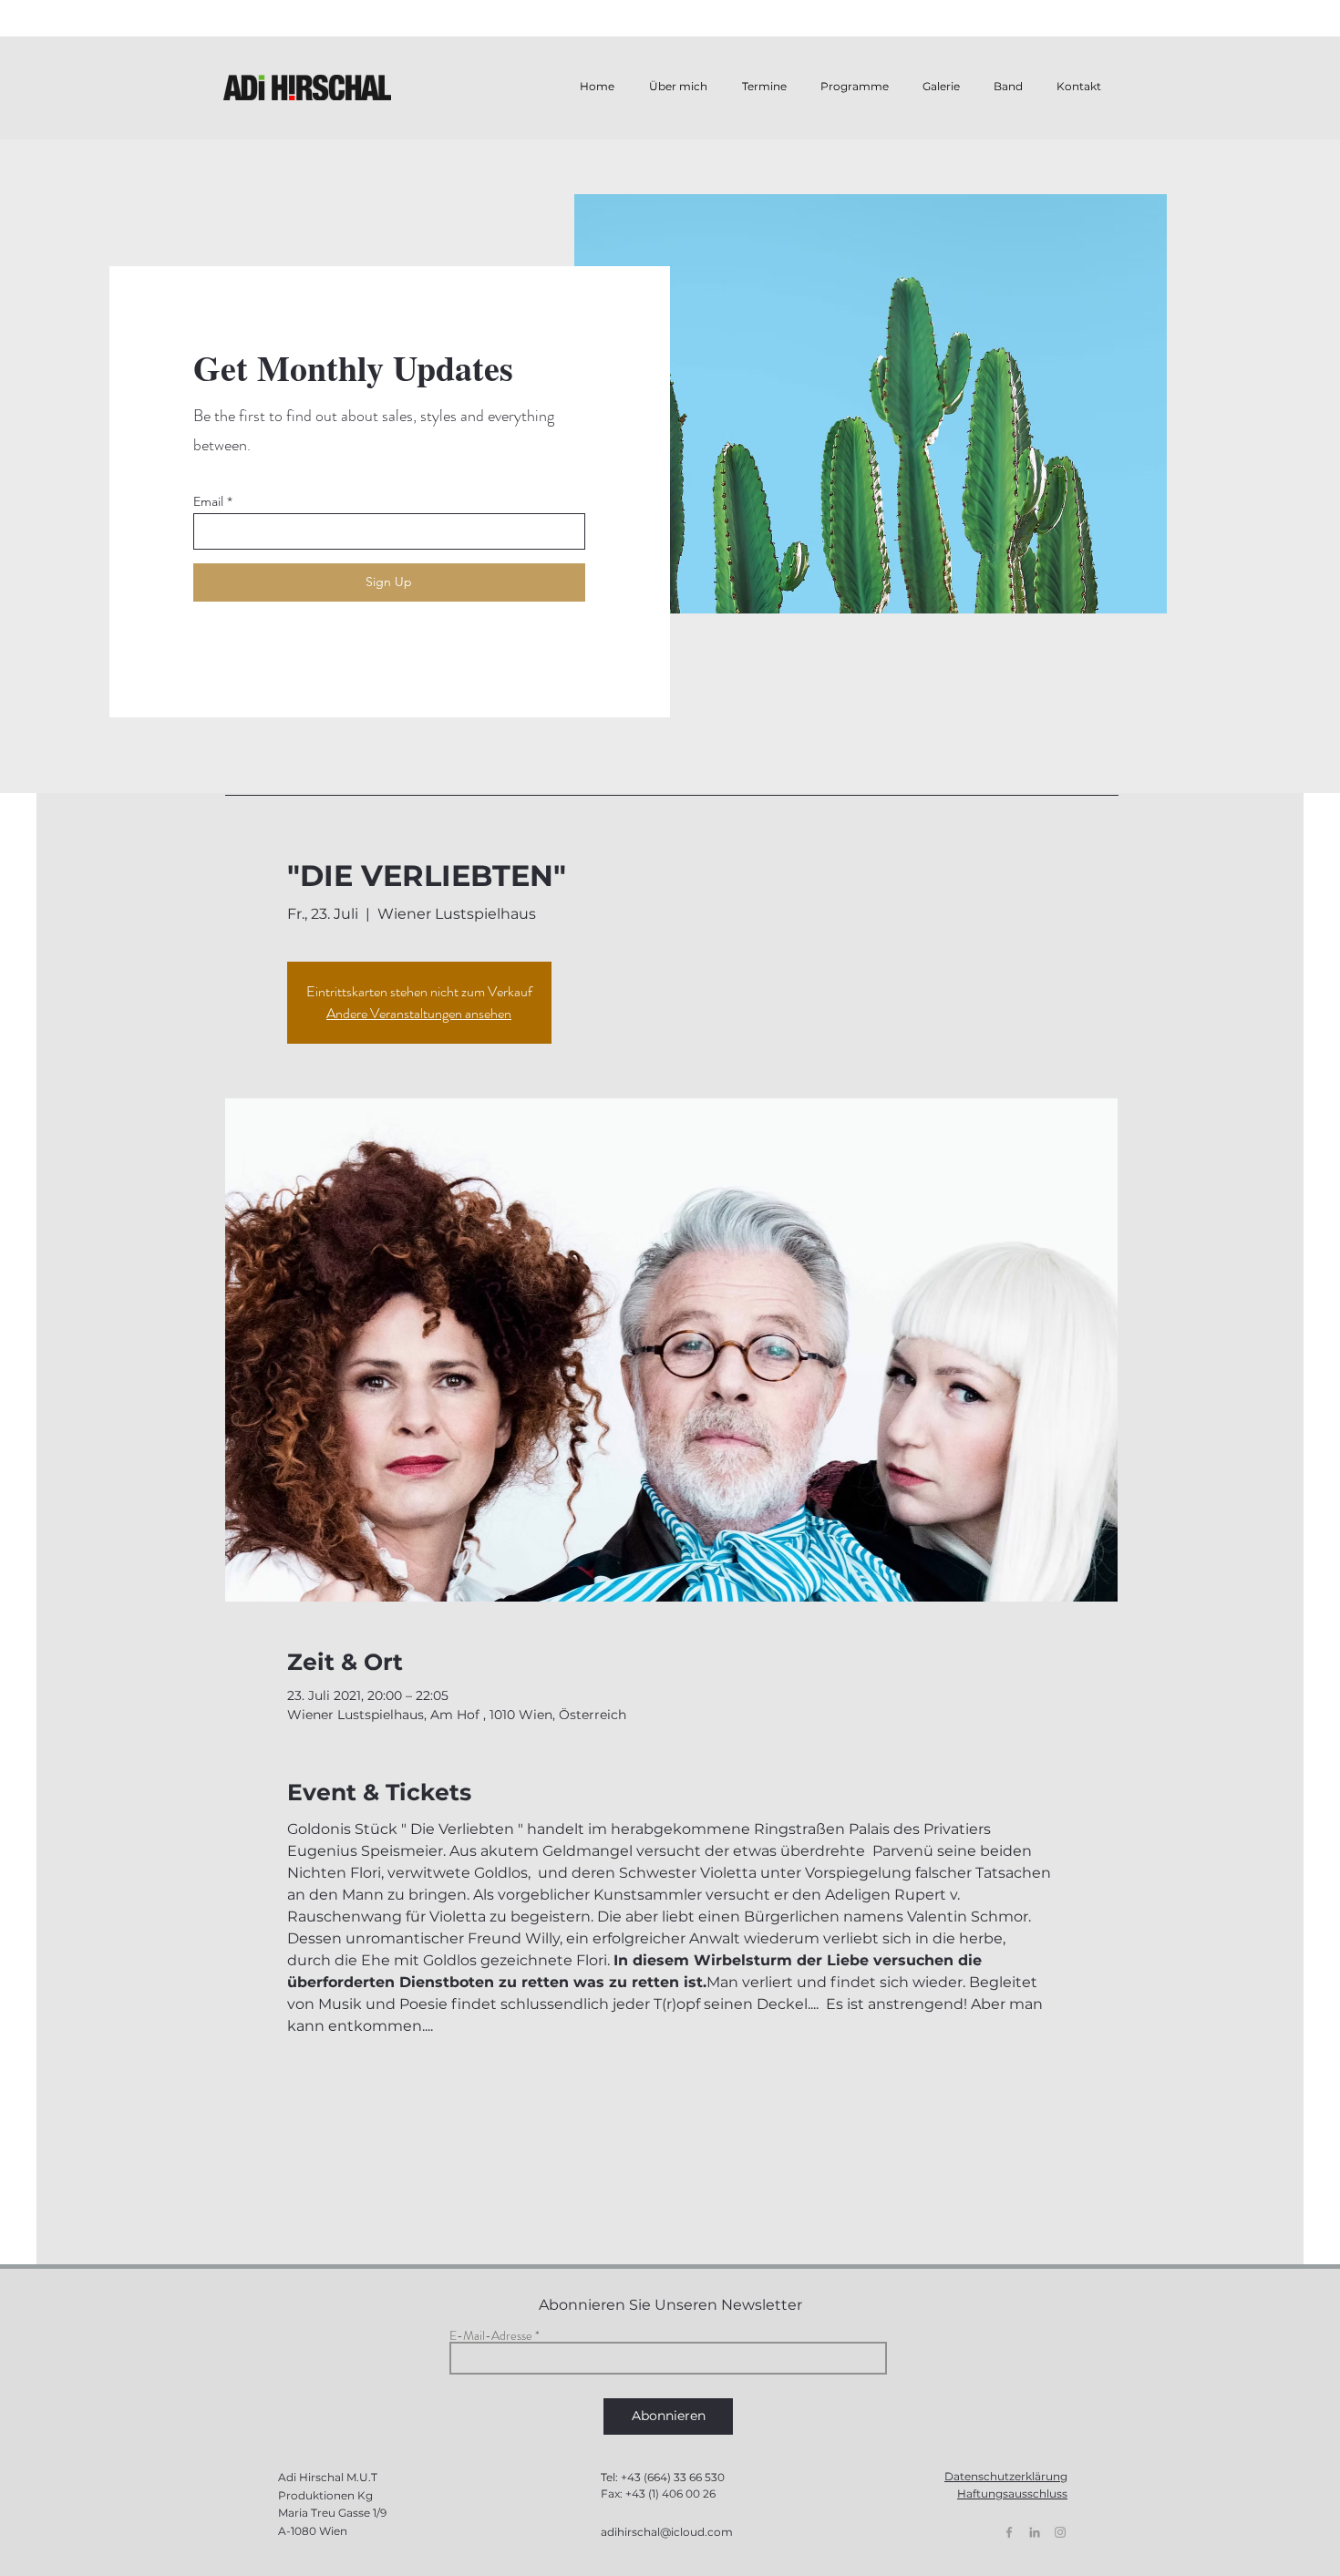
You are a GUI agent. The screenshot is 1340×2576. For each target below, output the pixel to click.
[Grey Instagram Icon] (1060, 2532)
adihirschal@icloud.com (667, 2532)
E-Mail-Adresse (491, 2335)
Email (208, 501)
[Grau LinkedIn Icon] (1035, 2532)
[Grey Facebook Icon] (1009, 2532)
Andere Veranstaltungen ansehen (419, 1013)
